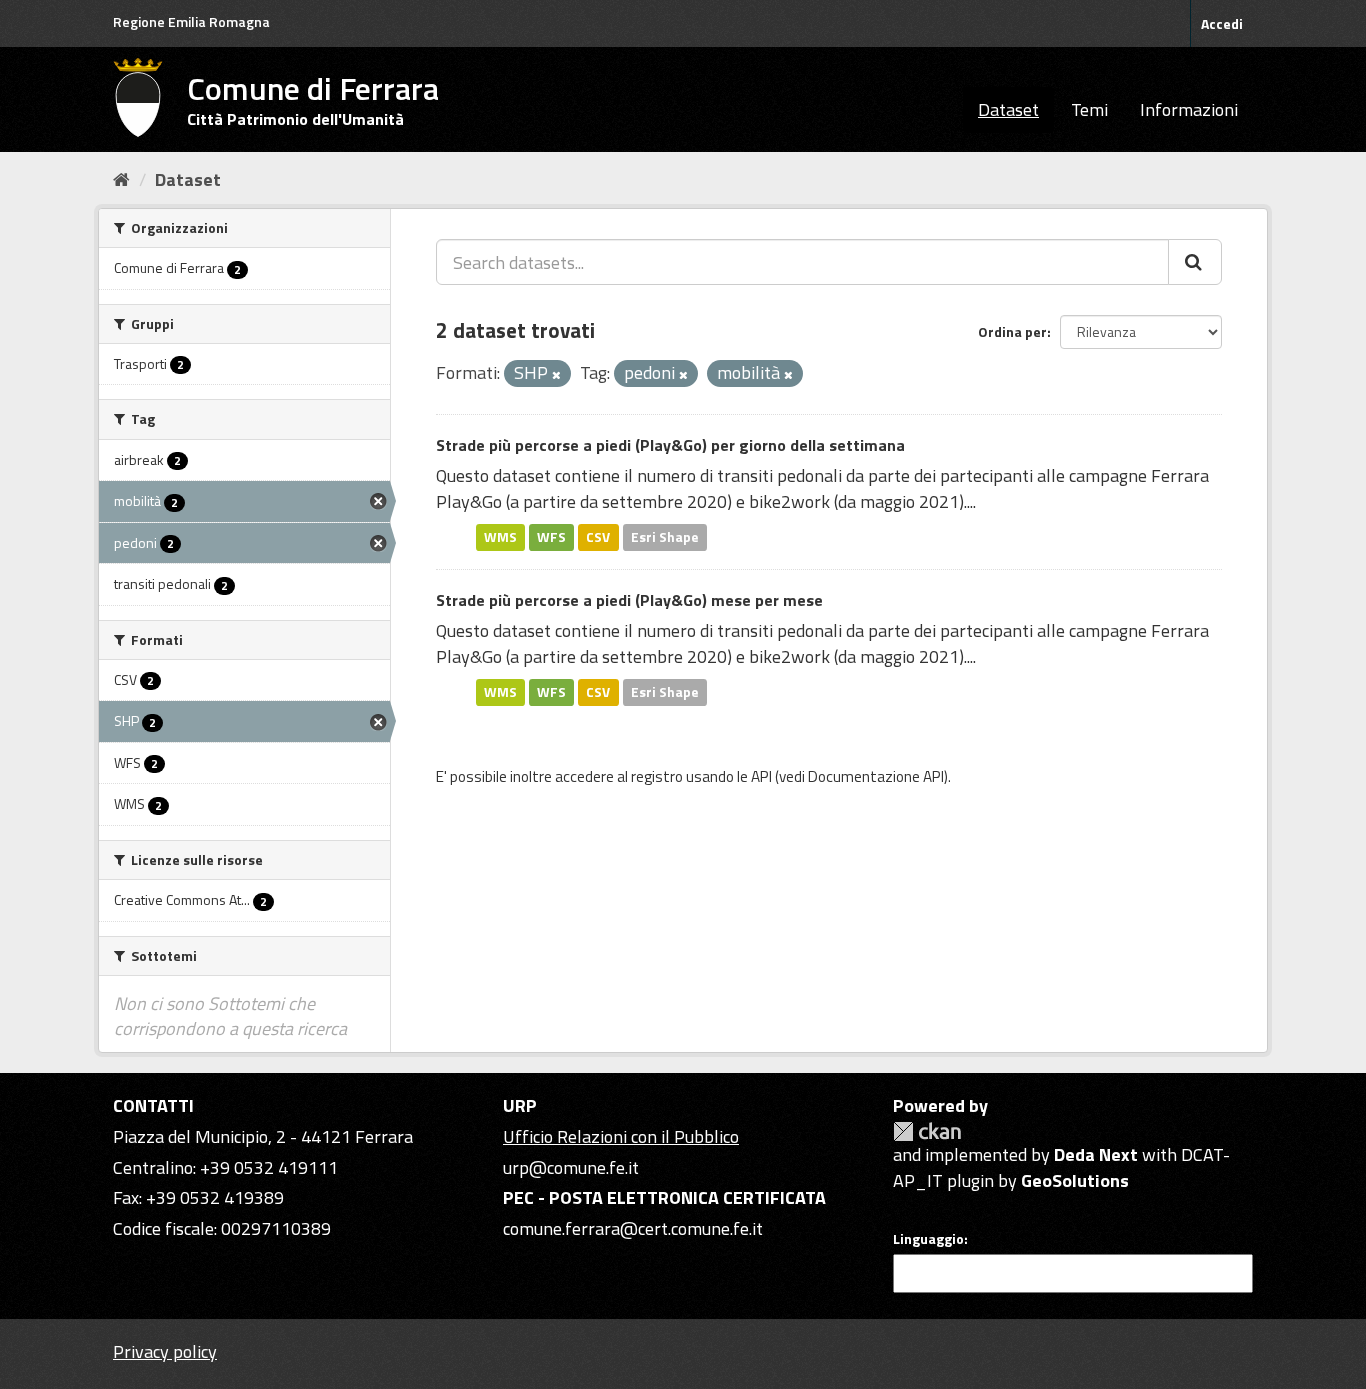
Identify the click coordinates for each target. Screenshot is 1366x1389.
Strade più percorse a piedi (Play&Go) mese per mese (629, 600)
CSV (598, 537)
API (761, 776)
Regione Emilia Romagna (191, 21)
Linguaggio (928, 1239)
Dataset (1008, 109)
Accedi (1222, 23)
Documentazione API (876, 776)
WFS (551, 537)
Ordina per (1012, 331)
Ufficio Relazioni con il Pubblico (621, 1136)
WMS (500, 537)
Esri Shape (665, 537)
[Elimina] (556, 375)
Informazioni (1189, 109)
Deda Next (1096, 1154)
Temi (1089, 109)
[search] (1195, 262)
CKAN (927, 1131)
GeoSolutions (1075, 1180)
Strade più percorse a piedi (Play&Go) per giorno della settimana (670, 445)
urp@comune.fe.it (571, 1167)
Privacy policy (165, 1351)
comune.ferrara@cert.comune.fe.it (633, 1228)
